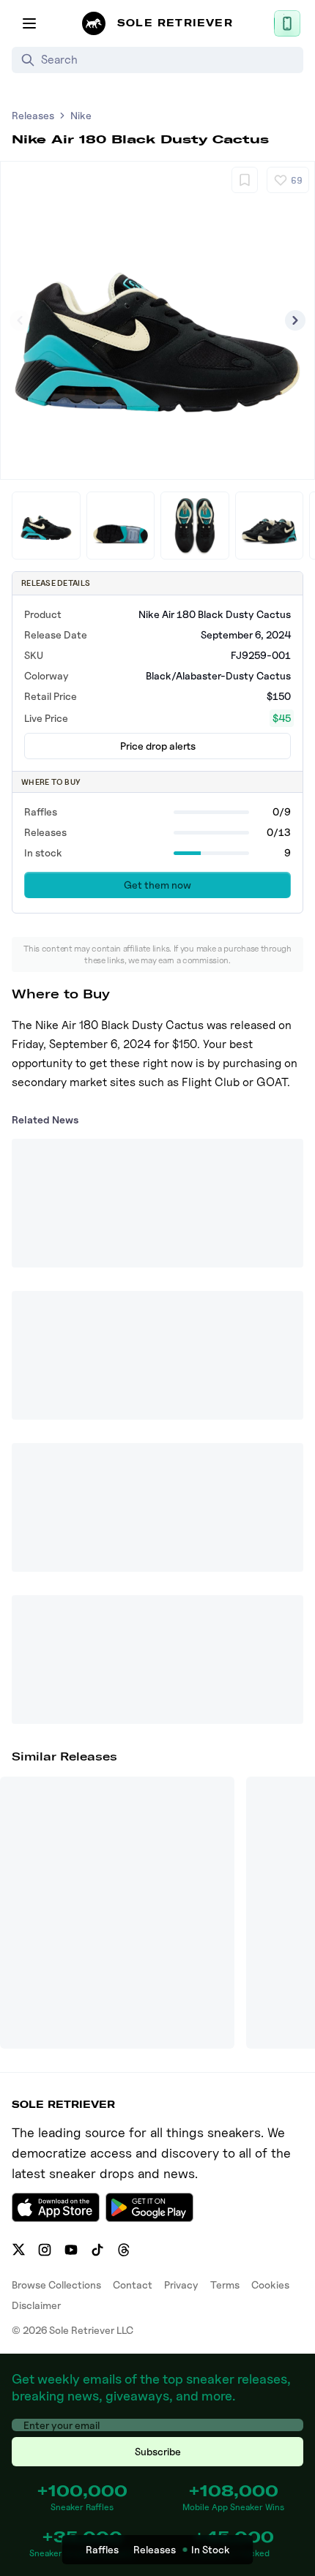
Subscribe (158, 2451)
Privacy (181, 2285)
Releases (33, 115)
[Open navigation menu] (29, 23)
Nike (81, 115)
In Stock (211, 2549)
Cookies (270, 2285)
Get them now (157, 885)
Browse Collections (56, 2285)
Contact (133, 2285)
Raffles (102, 2549)
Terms (225, 2285)
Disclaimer (36, 2305)
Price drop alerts (158, 746)
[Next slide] (295, 320)
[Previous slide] (20, 320)
